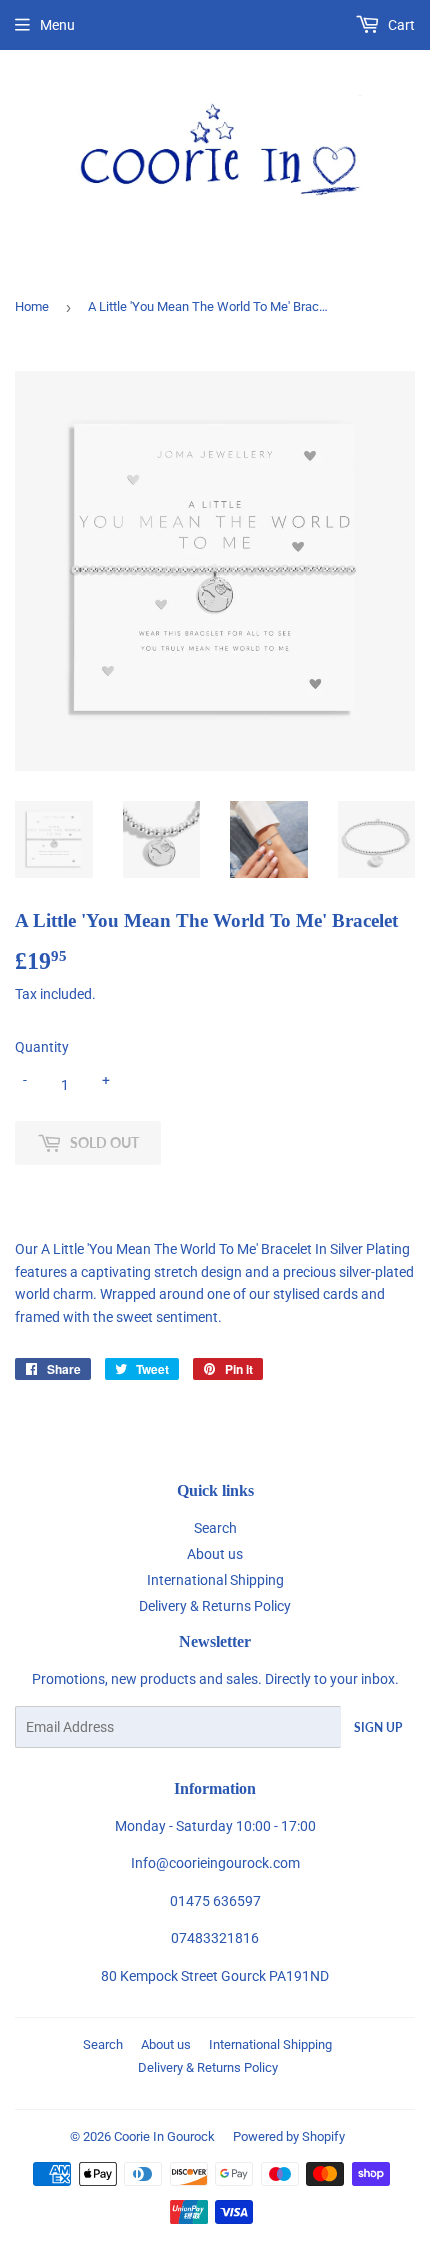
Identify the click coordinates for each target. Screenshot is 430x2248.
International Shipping (215, 1580)
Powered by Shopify (289, 2136)
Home (32, 306)
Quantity (42, 1047)
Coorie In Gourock (164, 2136)
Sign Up (378, 1727)
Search (215, 1528)
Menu (57, 25)
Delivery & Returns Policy (215, 1606)
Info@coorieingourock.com (215, 1863)
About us (215, 1554)
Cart (400, 25)
